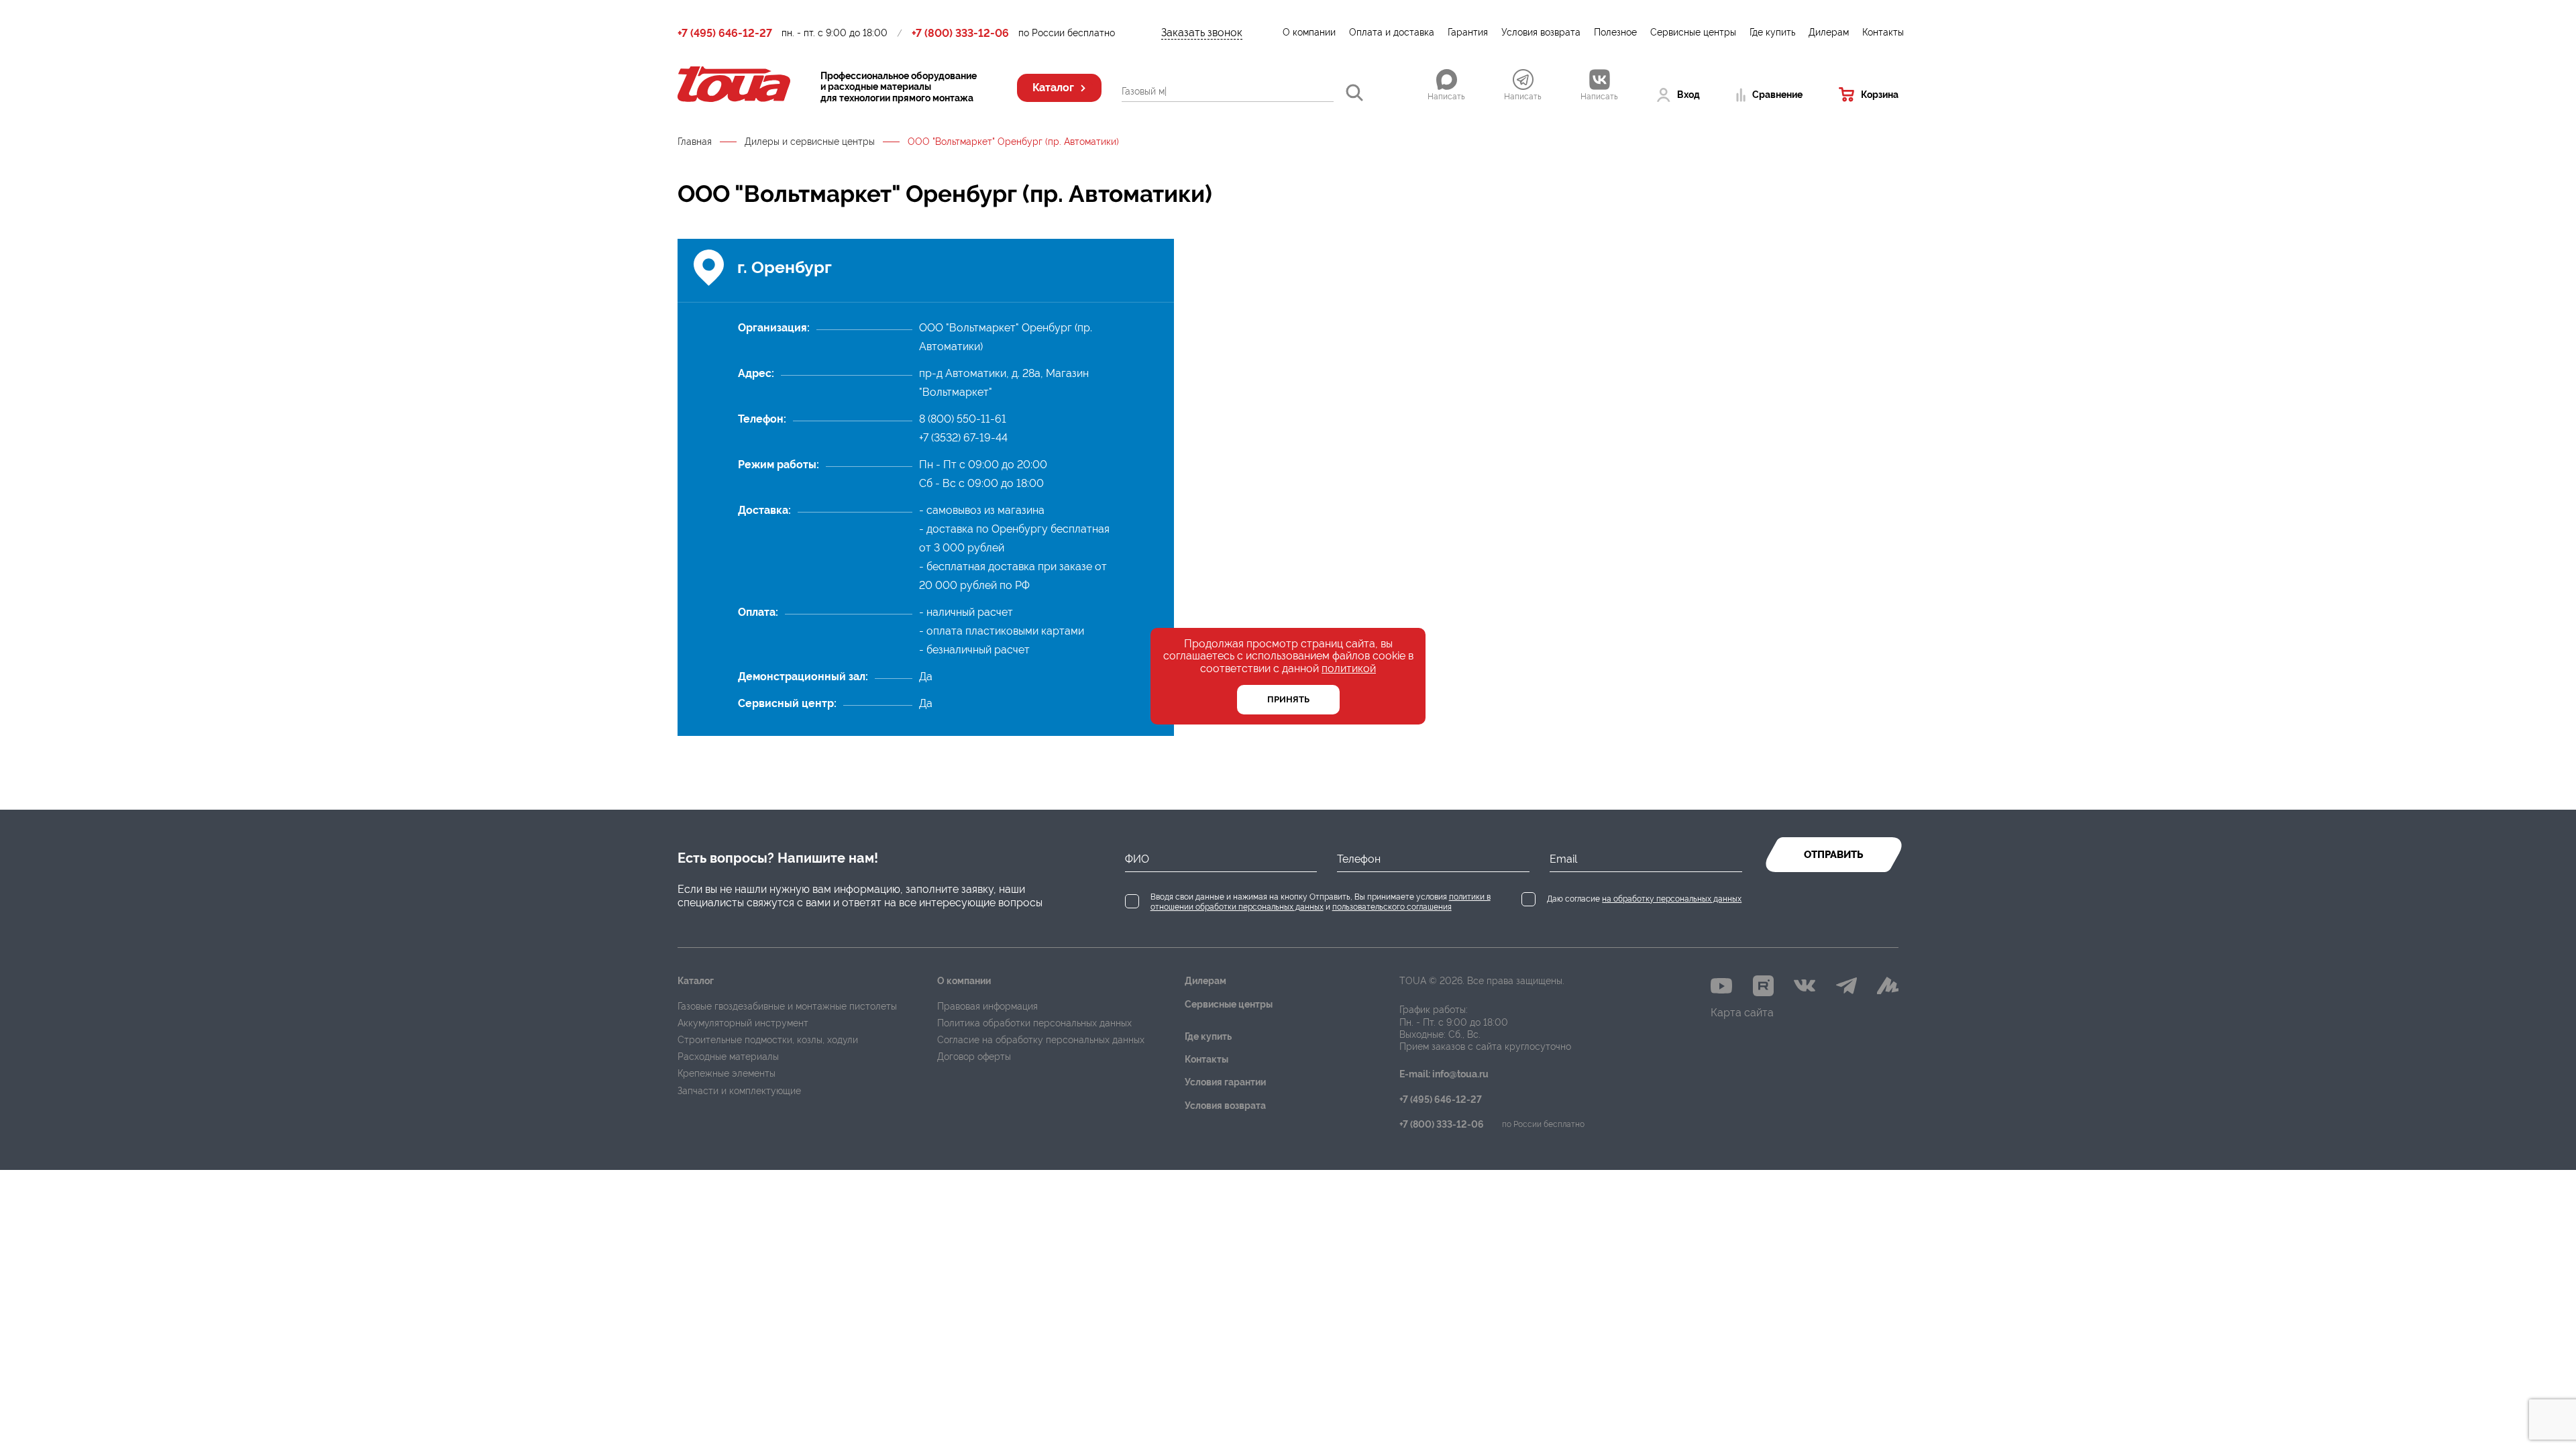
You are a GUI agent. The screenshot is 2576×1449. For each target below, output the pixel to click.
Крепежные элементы (727, 1073)
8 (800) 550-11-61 (963, 419)
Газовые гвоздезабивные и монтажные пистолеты (787, 1006)
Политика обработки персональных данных (1034, 1023)
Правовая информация (987, 1006)
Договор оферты (974, 1057)
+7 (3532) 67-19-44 (963, 438)
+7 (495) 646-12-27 (725, 34)
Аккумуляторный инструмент (743, 1023)
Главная (695, 142)
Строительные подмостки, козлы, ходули (768, 1040)
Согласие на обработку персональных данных (1041, 1040)
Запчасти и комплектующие (739, 1091)
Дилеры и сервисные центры (810, 142)
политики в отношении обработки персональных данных (1321, 902)
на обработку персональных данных (1672, 899)
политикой (1349, 668)
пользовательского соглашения (1392, 907)
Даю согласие (1644, 899)
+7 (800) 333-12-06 (960, 34)
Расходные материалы (728, 1057)
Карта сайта (1742, 1013)
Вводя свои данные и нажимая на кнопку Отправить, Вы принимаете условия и (1321, 902)
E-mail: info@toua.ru (1444, 1074)
